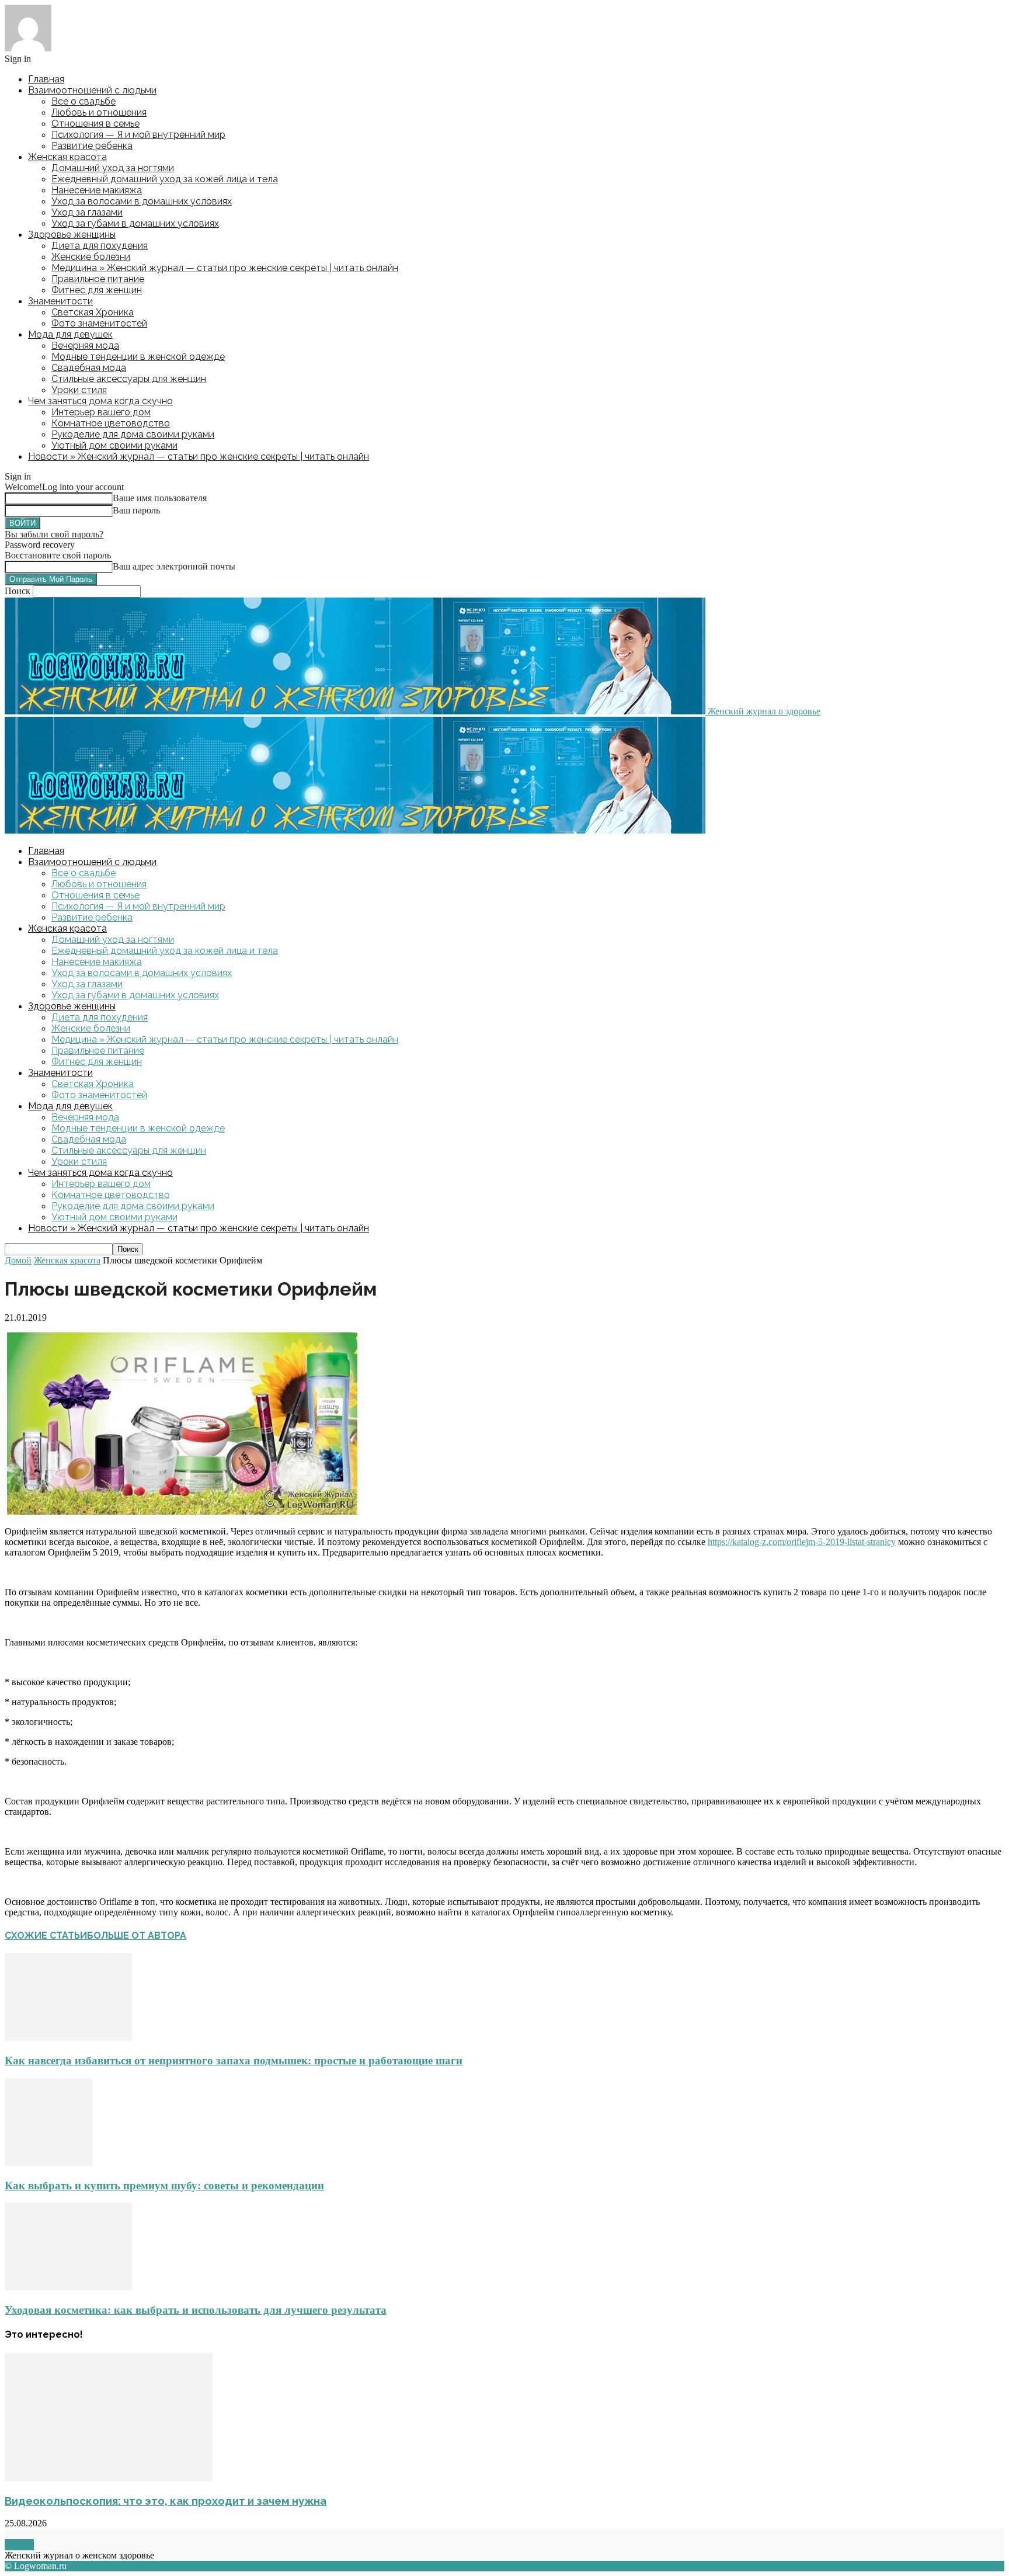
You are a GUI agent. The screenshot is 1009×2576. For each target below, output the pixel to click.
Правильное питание (98, 279)
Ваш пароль (136, 510)
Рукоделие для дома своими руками (133, 434)
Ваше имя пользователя (160, 498)
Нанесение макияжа (97, 190)
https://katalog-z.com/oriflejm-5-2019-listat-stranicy (802, 1542)
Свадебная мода (89, 368)
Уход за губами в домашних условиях (135, 223)
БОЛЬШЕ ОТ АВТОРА (137, 1936)
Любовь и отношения (99, 112)
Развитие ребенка (92, 146)
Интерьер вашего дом (101, 412)
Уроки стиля (79, 390)
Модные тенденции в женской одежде (138, 357)
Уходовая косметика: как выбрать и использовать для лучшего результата (196, 2310)
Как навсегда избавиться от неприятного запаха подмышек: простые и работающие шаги (234, 2061)
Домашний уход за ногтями (113, 168)
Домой (18, 1260)
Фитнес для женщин (97, 290)
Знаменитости (60, 301)
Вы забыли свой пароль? (54, 534)
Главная (46, 79)
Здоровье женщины (72, 235)
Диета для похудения (100, 246)
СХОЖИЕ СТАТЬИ (46, 1936)
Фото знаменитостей (99, 323)
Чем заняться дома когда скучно (100, 401)
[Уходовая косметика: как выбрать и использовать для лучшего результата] (68, 2287)
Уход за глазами (87, 212)
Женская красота (67, 157)
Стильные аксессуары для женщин (129, 379)
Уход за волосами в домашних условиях (142, 201)
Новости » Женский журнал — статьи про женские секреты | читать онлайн (199, 456)
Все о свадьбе (83, 101)
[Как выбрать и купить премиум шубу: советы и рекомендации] (48, 2163)
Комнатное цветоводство (111, 423)
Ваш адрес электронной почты (174, 566)
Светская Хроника (93, 312)
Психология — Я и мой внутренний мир (138, 135)
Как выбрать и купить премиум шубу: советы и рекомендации (164, 2186)
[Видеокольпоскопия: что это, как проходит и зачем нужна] (109, 2478)
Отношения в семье (95, 124)
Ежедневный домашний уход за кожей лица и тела (165, 179)
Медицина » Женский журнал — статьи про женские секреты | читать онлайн (225, 268)
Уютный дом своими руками (114, 445)
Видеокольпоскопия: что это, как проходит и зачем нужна (166, 2501)
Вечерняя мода (85, 346)
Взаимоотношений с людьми (92, 90)
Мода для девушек (70, 334)
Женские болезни (91, 257)
